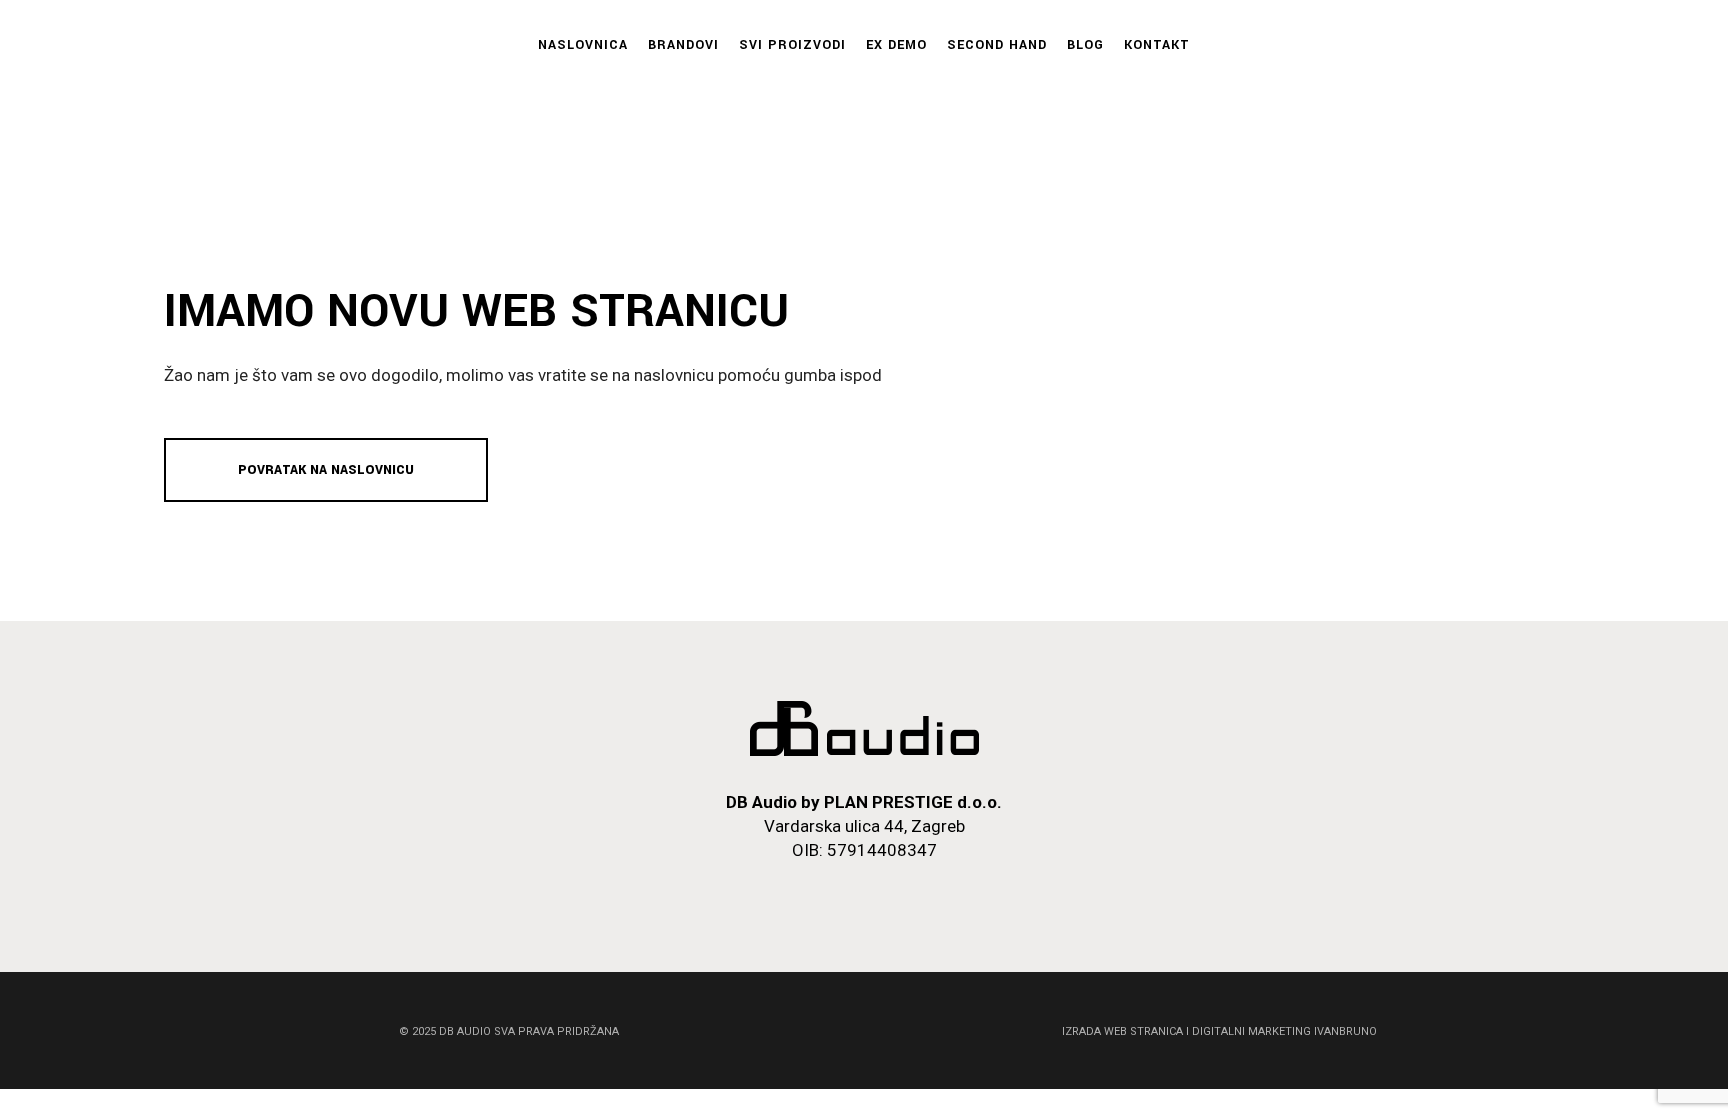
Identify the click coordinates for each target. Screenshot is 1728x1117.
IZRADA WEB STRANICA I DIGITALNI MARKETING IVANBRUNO (1219, 1031)
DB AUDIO (465, 1031)
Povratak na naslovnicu (326, 470)
